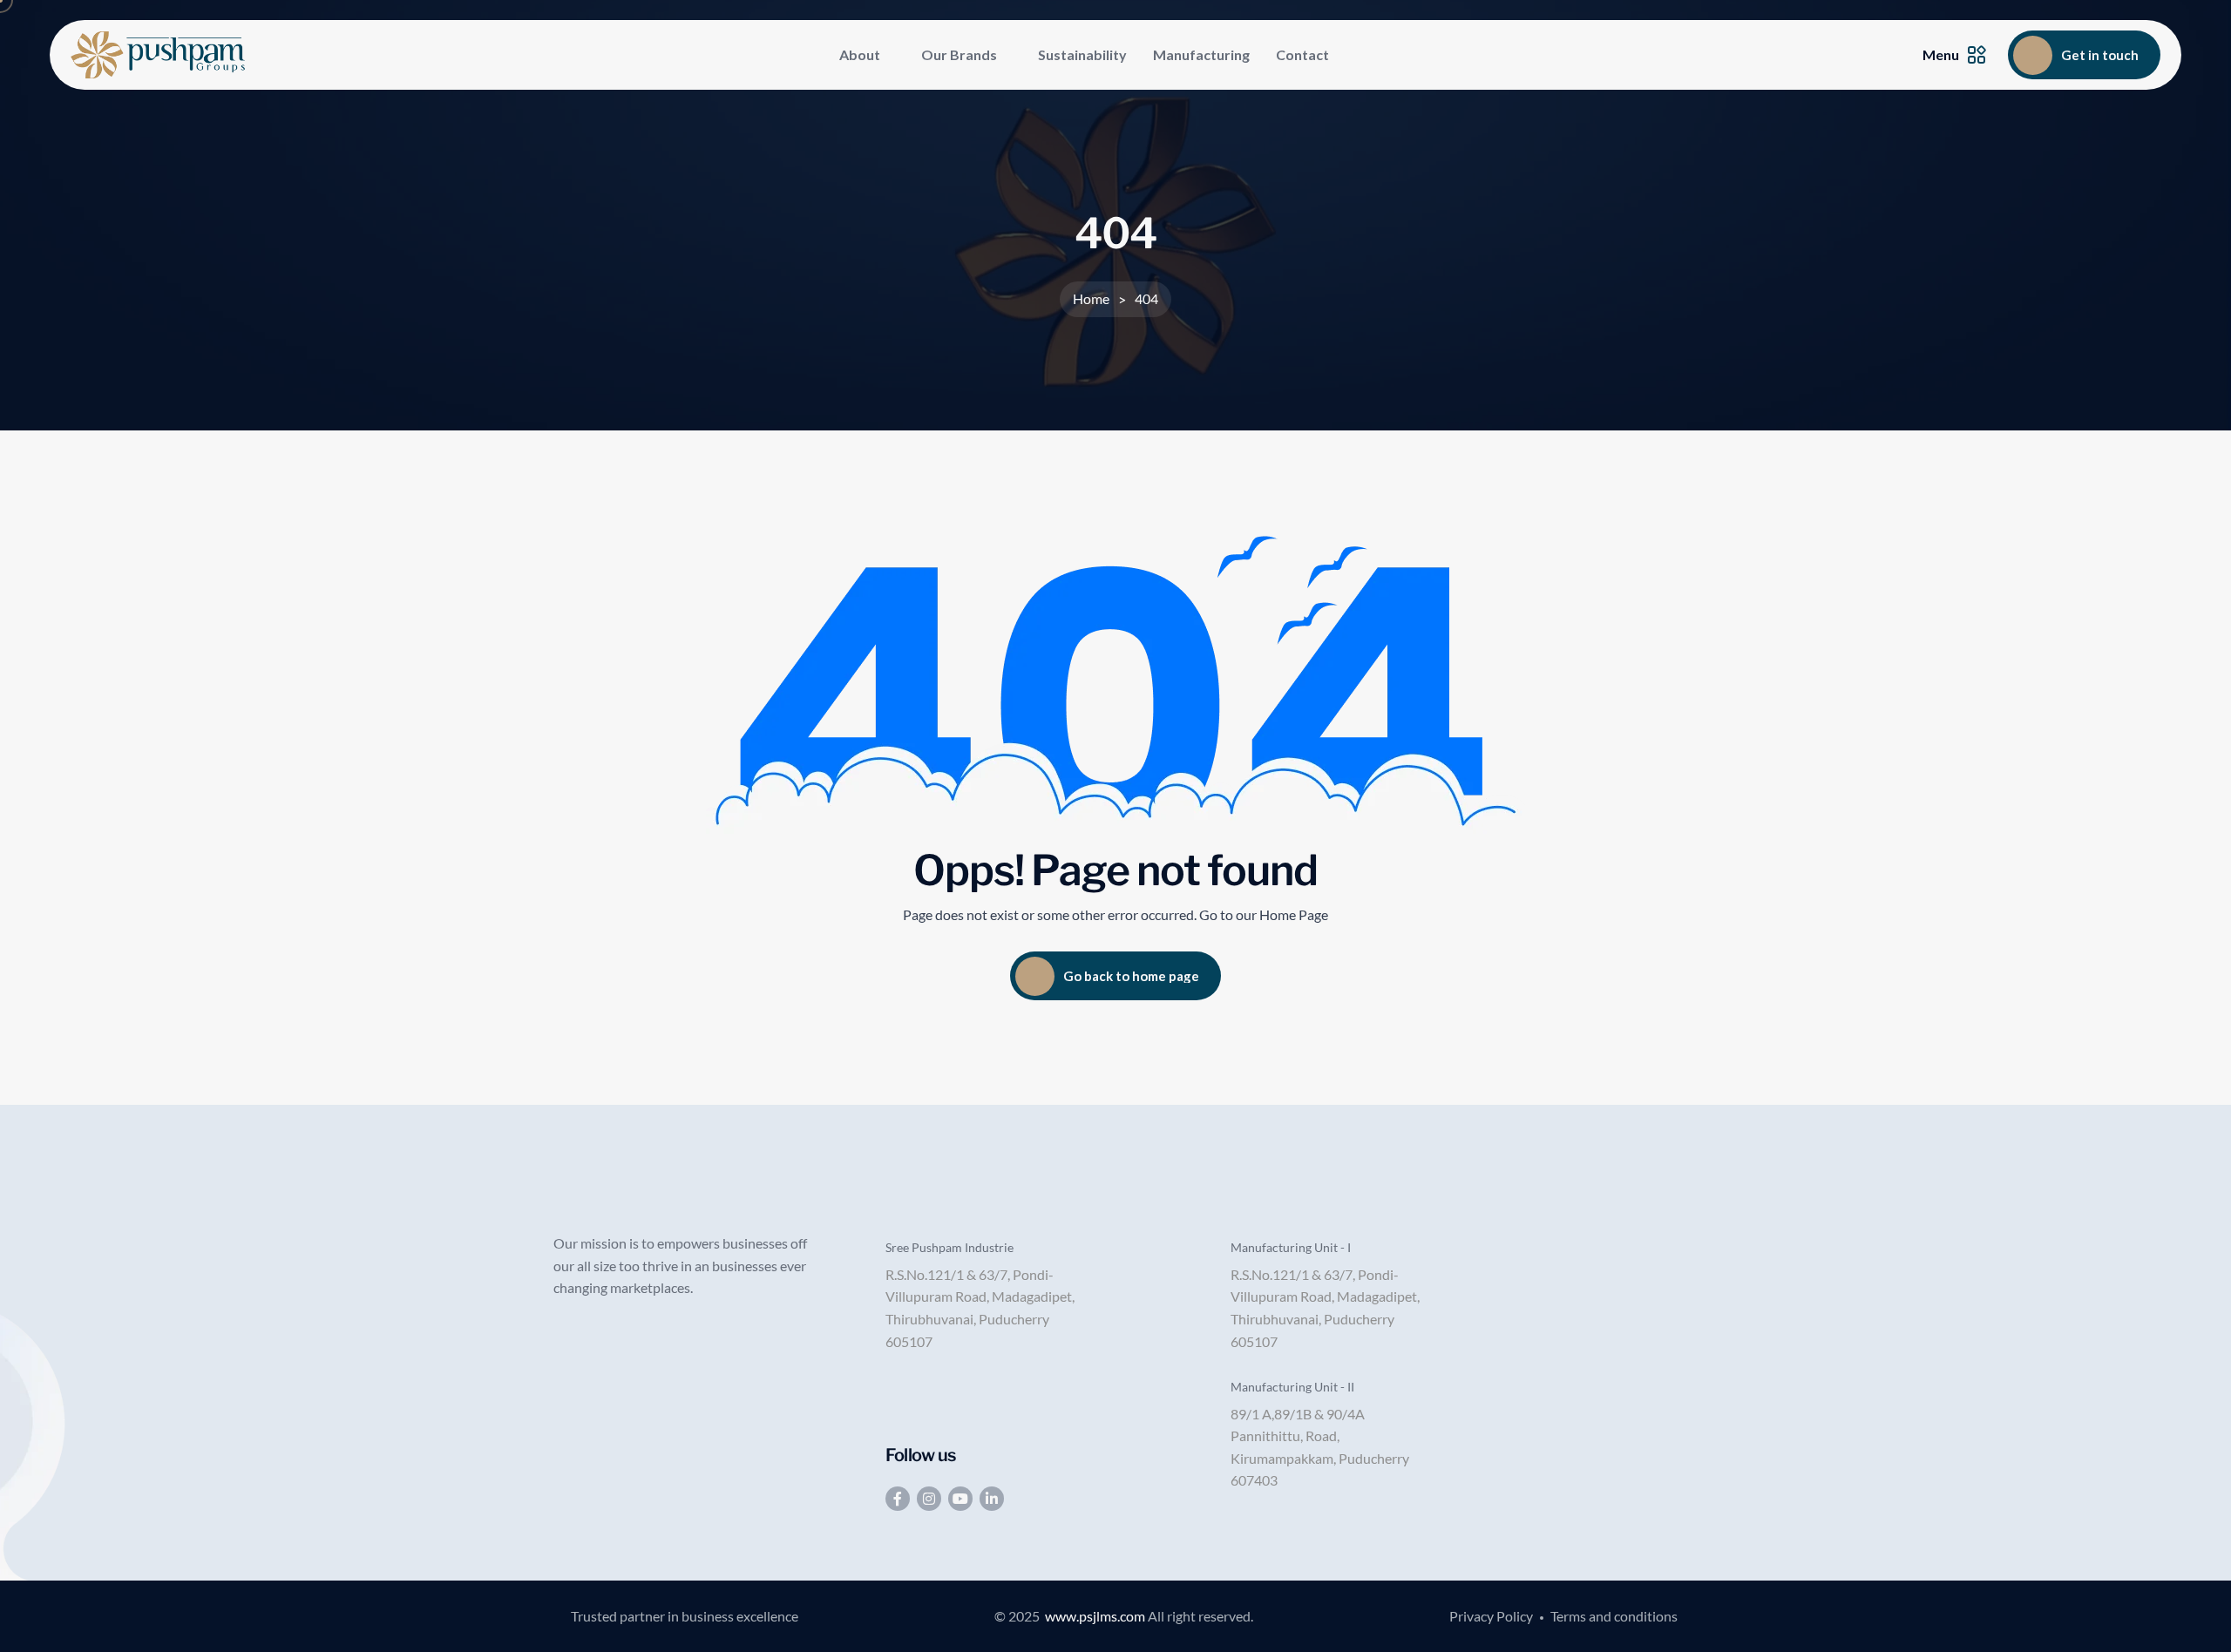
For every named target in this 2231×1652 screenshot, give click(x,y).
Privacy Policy (1491, 1616)
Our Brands (959, 54)
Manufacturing (1201, 54)
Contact (1302, 54)
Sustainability (1082, 54)
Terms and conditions (1614, 1616)
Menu (1941, 54)
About (860, 54)
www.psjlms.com (1095, 1616)
